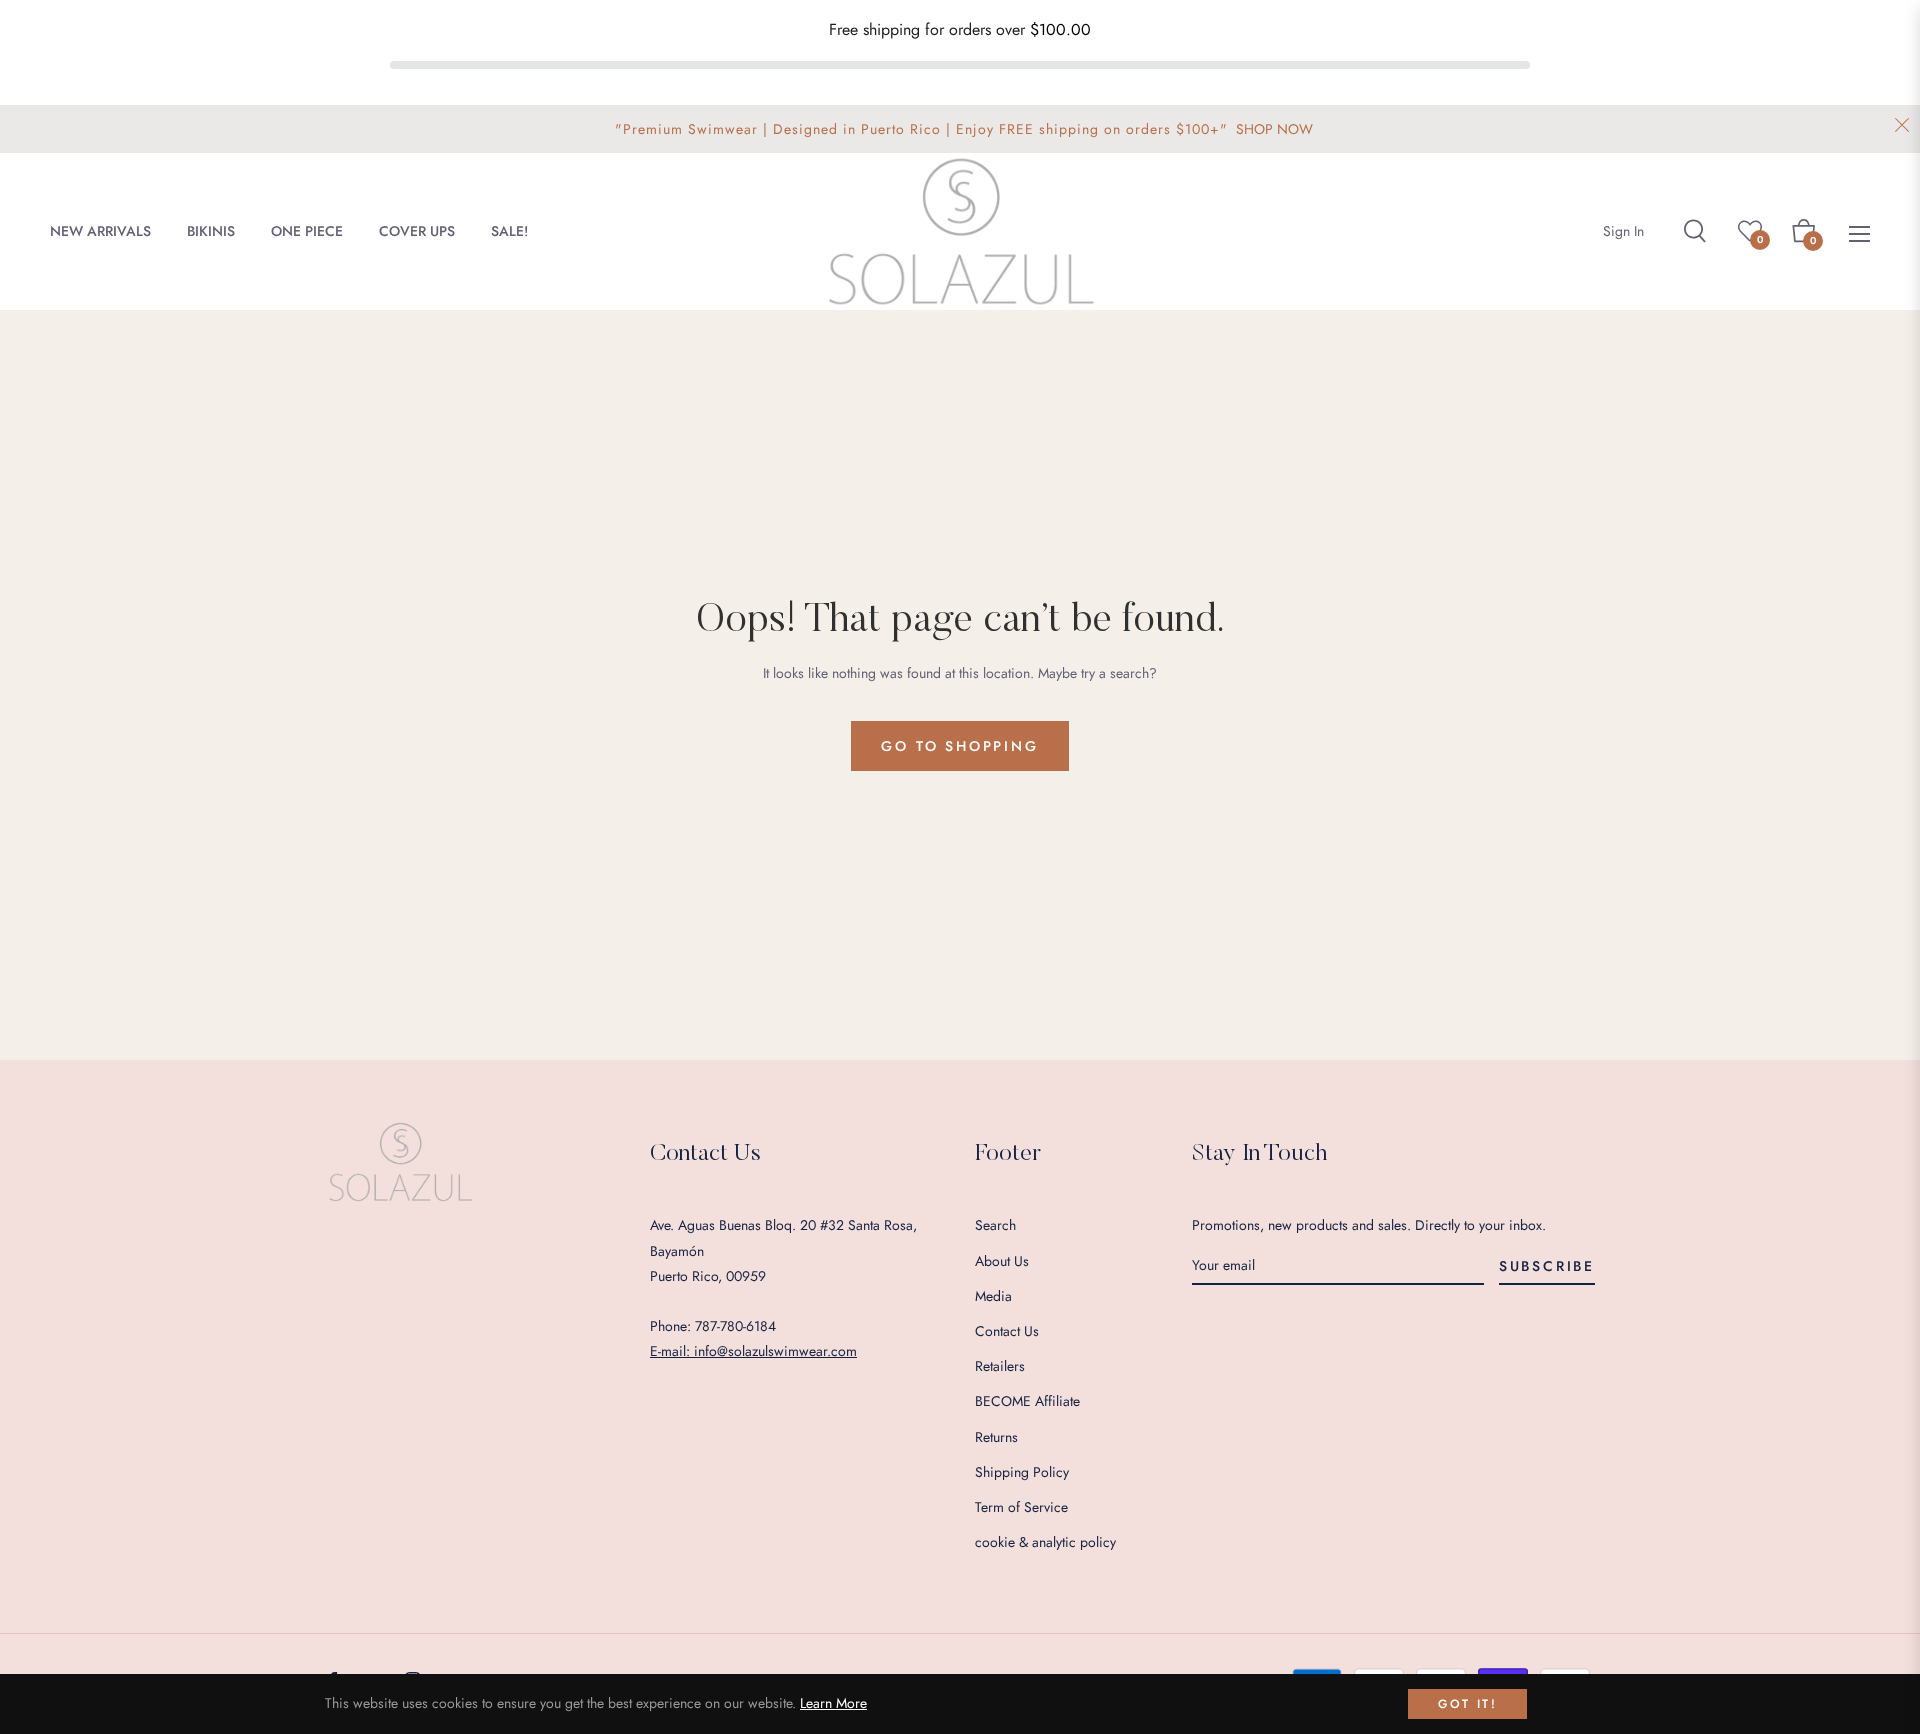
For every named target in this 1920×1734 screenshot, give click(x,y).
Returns (996, 1437)
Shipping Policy (1022, 1472)
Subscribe (1547, 1266)
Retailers (1000, 1366)
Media (993, 1296)
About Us (1002, 1261)
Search (995, 1225)
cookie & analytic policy (1045, 1542)
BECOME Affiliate (1027, 1401)
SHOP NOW (1274, 129)
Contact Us (1007, 1331)
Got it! (1467, 1704)
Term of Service (1021, 1507)
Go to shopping (959, 746)
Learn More (833, 1703)
